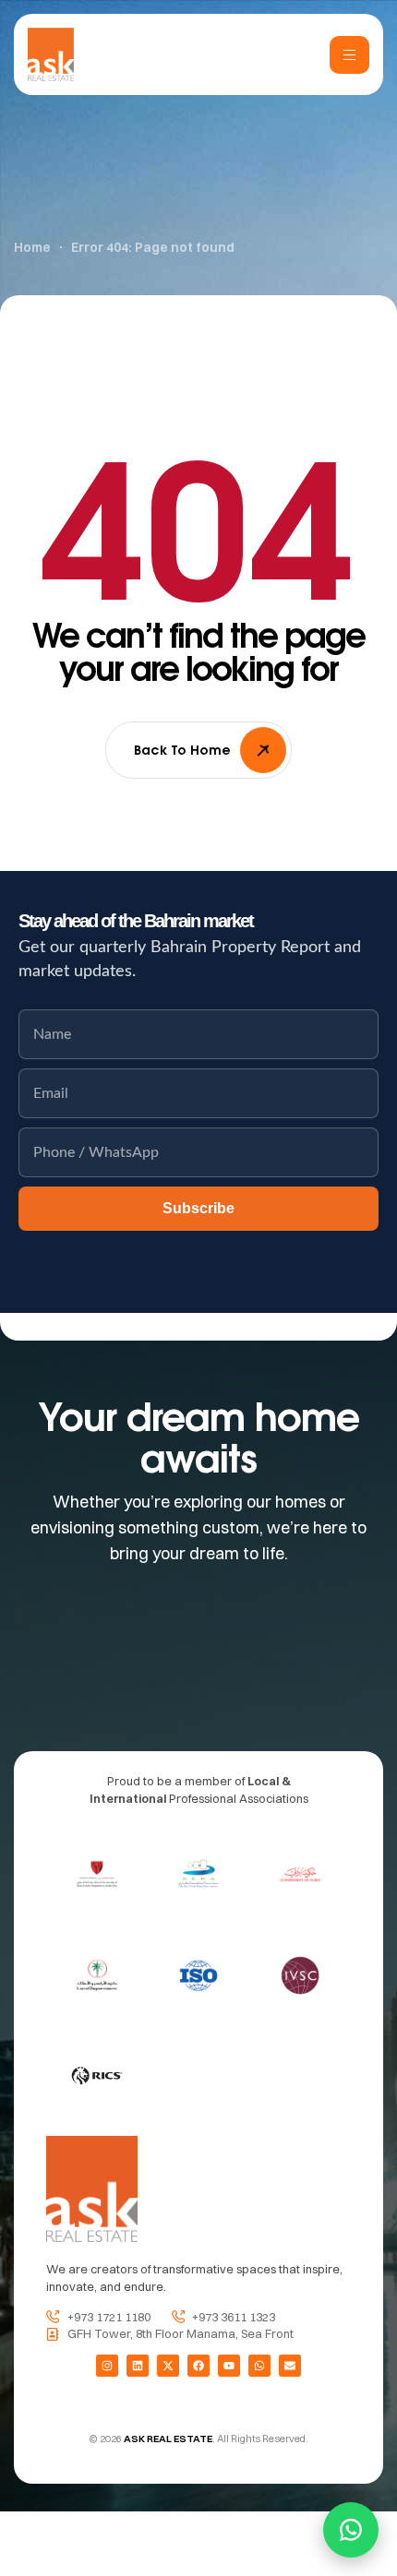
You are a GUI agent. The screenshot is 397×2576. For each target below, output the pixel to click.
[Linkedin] (138, 2366)
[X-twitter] (168, 2366)
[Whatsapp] (259, 2366)
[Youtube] (229, 2366)
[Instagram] (107, 2366)
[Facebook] (198, 2366)
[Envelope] (290, 2366)
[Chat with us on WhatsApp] (351, 2530)
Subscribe (198, 1208)
